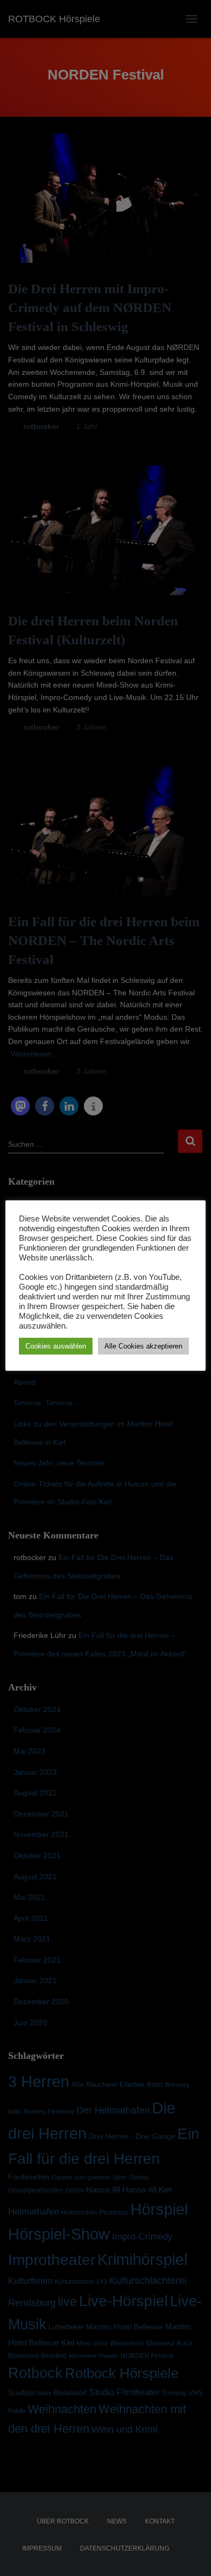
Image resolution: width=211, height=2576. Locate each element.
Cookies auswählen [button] (56, 1346)
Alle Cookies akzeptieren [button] (143, 1346)
